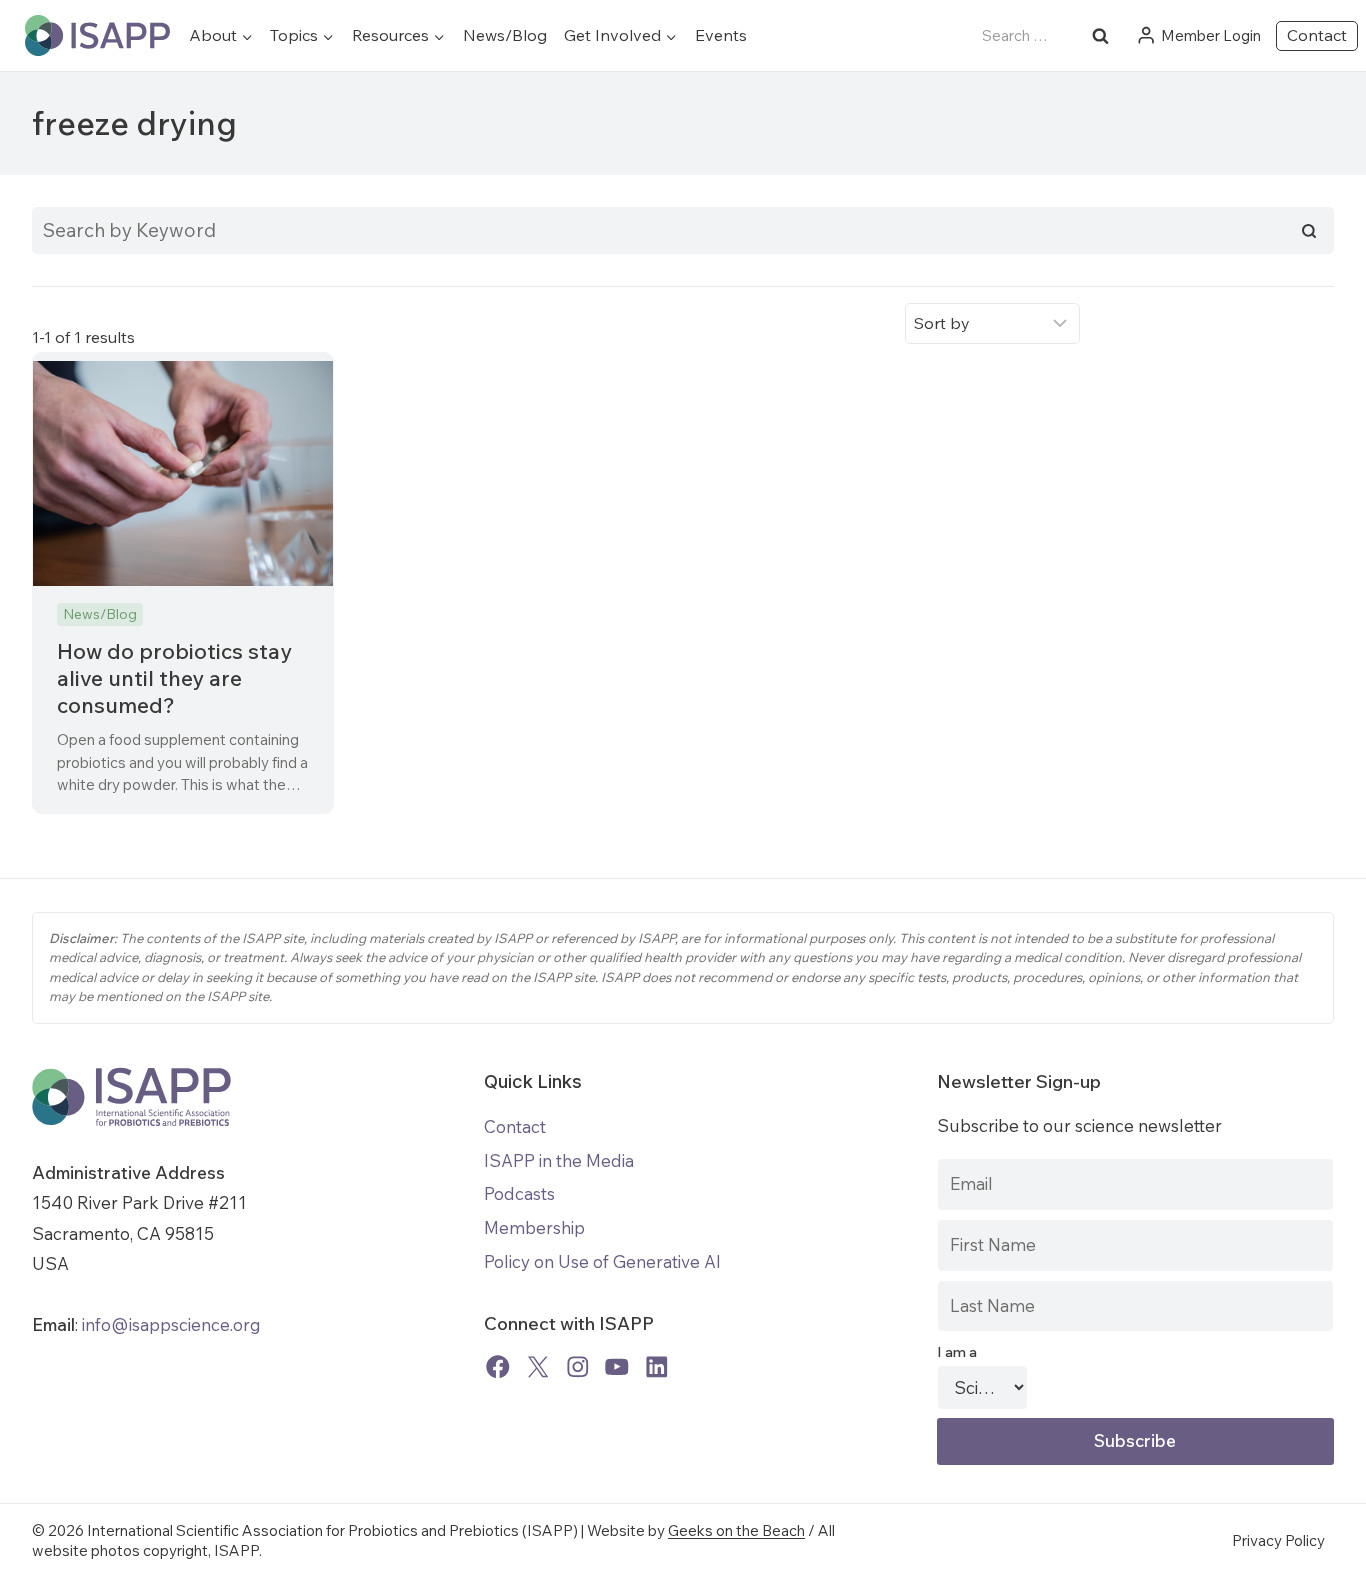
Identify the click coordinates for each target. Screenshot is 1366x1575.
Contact (1317, 35)
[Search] (1309, 231)
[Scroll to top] (1335, 1544)
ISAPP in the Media (559, 1160)
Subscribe (1135, 1440)
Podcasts (519, 1193)
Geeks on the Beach (736, 1530)
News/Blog (505, 35)
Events (721, 35)
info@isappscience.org (169, 1324)
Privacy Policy (1278, 1540)
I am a (957, 1352)
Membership (534, 1227)
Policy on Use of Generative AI (602, 1261)
